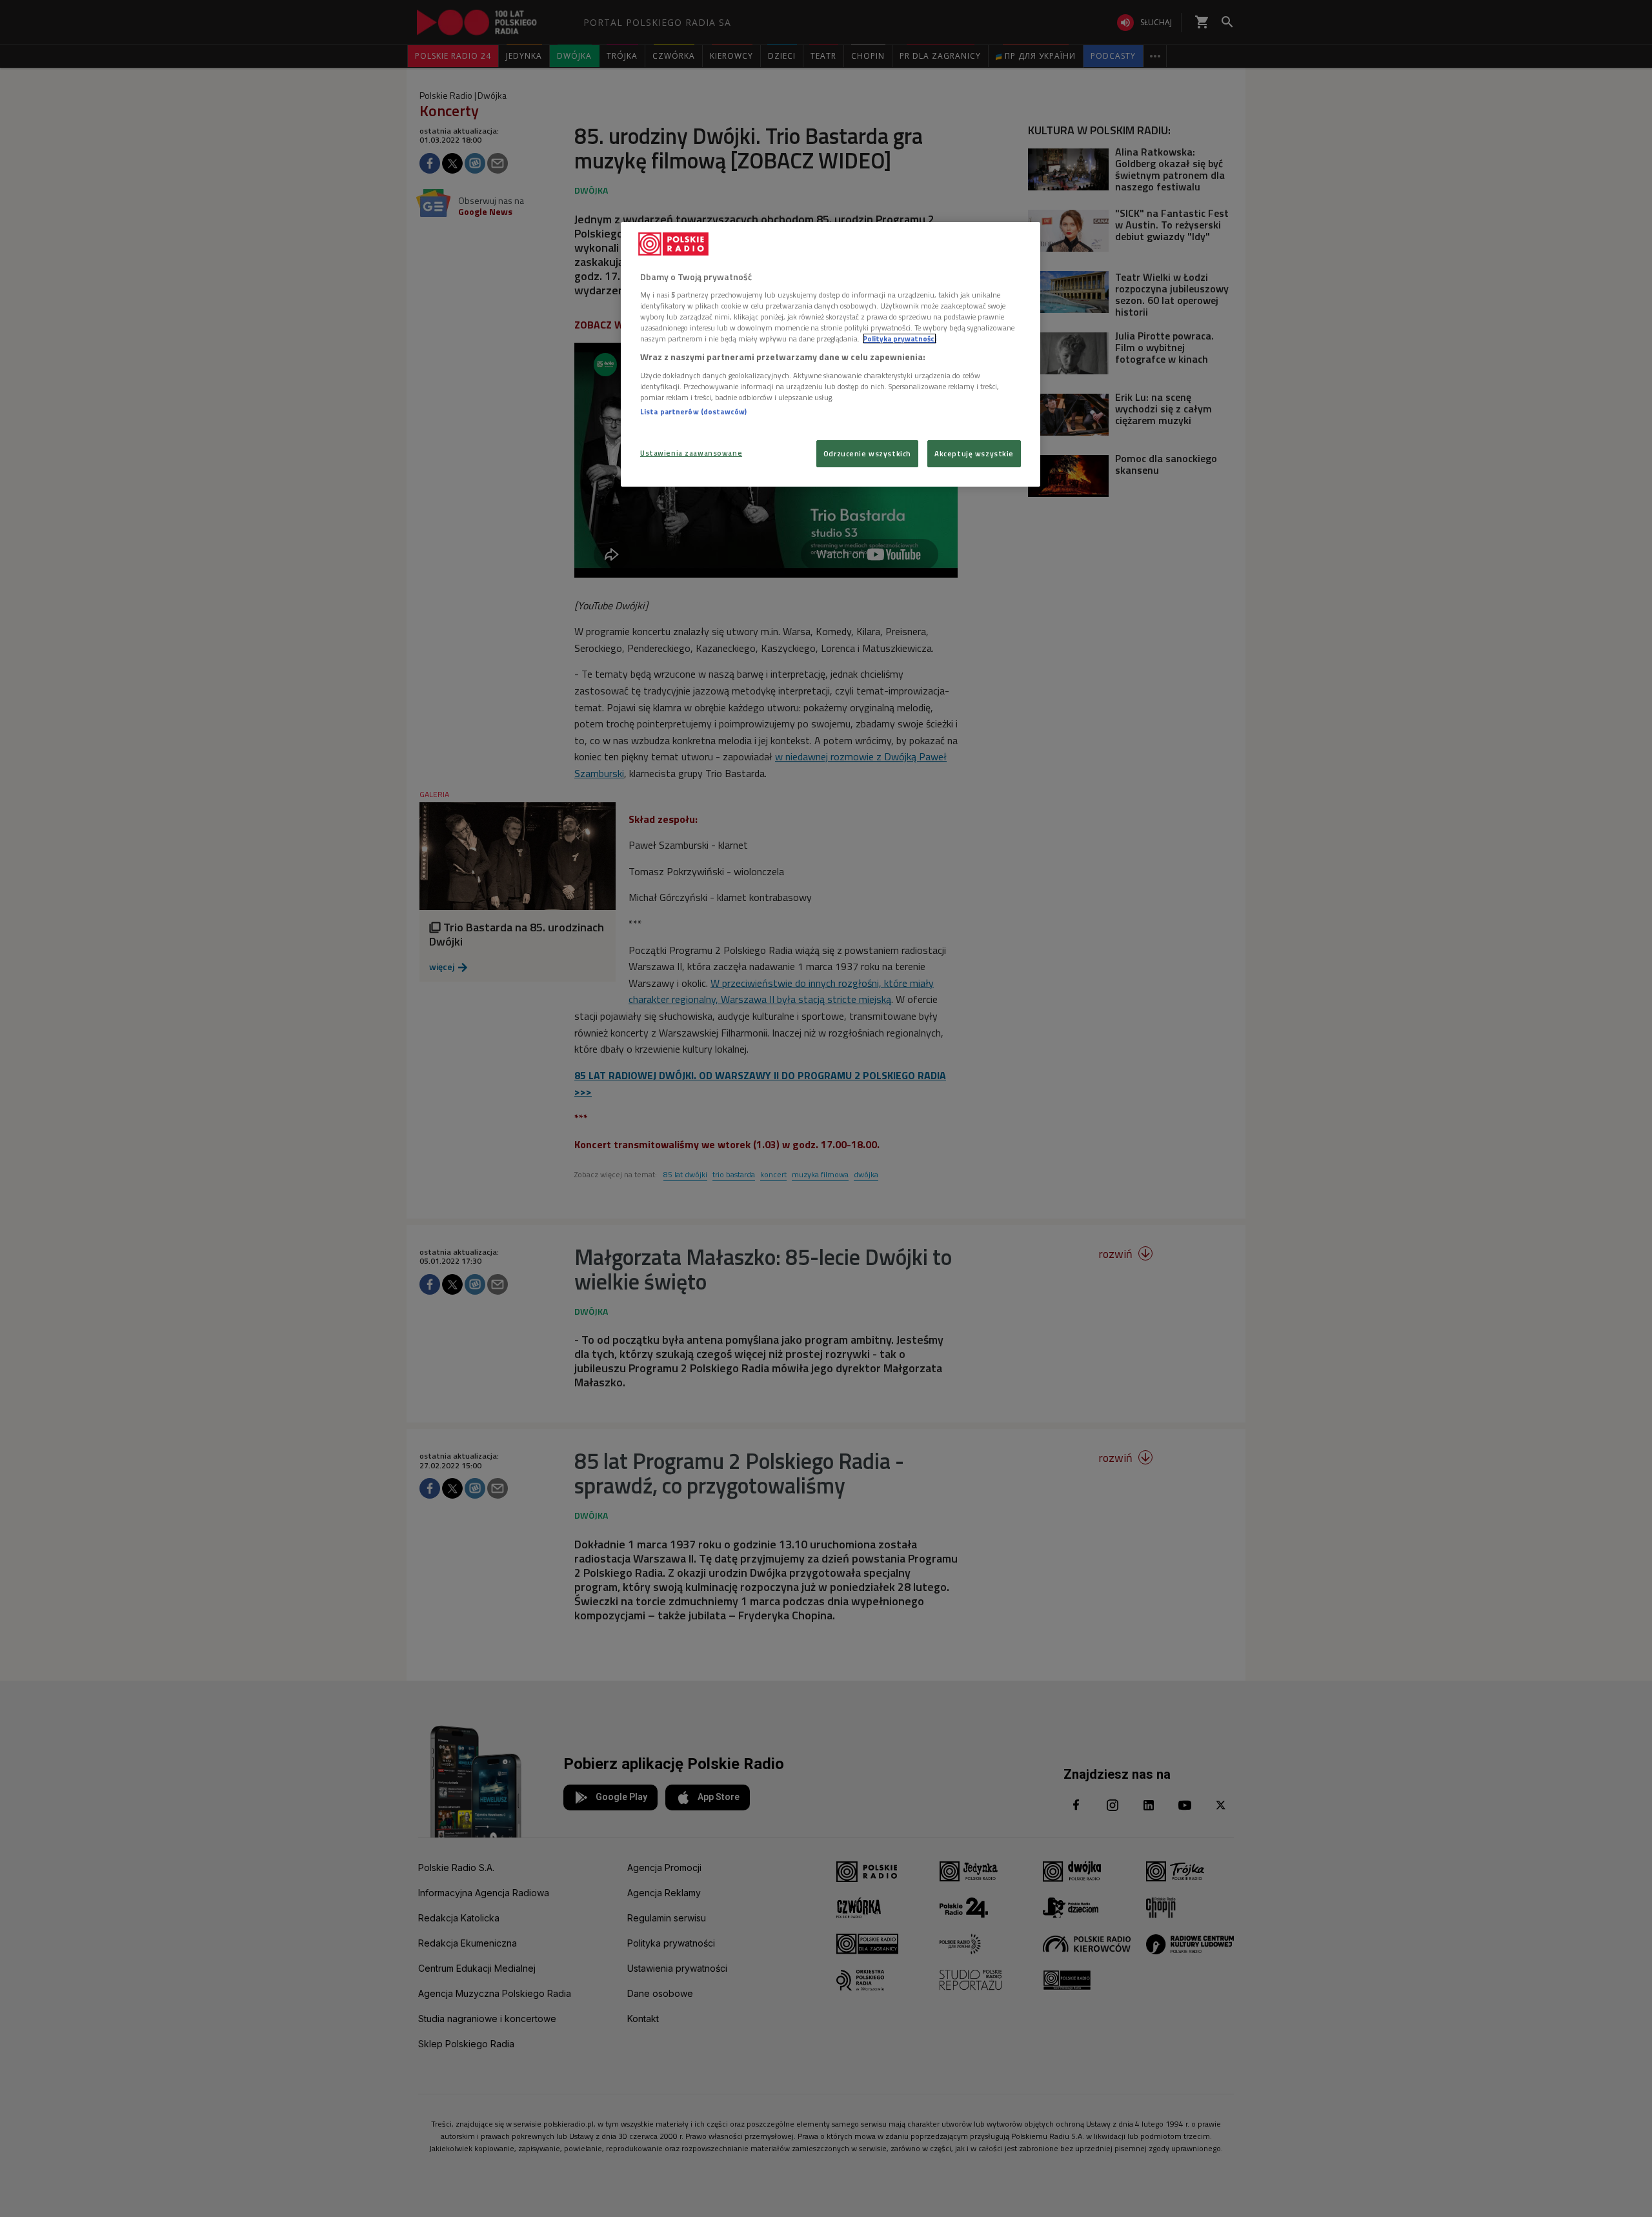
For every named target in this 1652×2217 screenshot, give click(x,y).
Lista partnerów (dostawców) (693, 411)
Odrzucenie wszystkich (867, 453)
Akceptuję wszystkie (974, 453)
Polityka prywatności (900, 339)
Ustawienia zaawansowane (691, 453)
